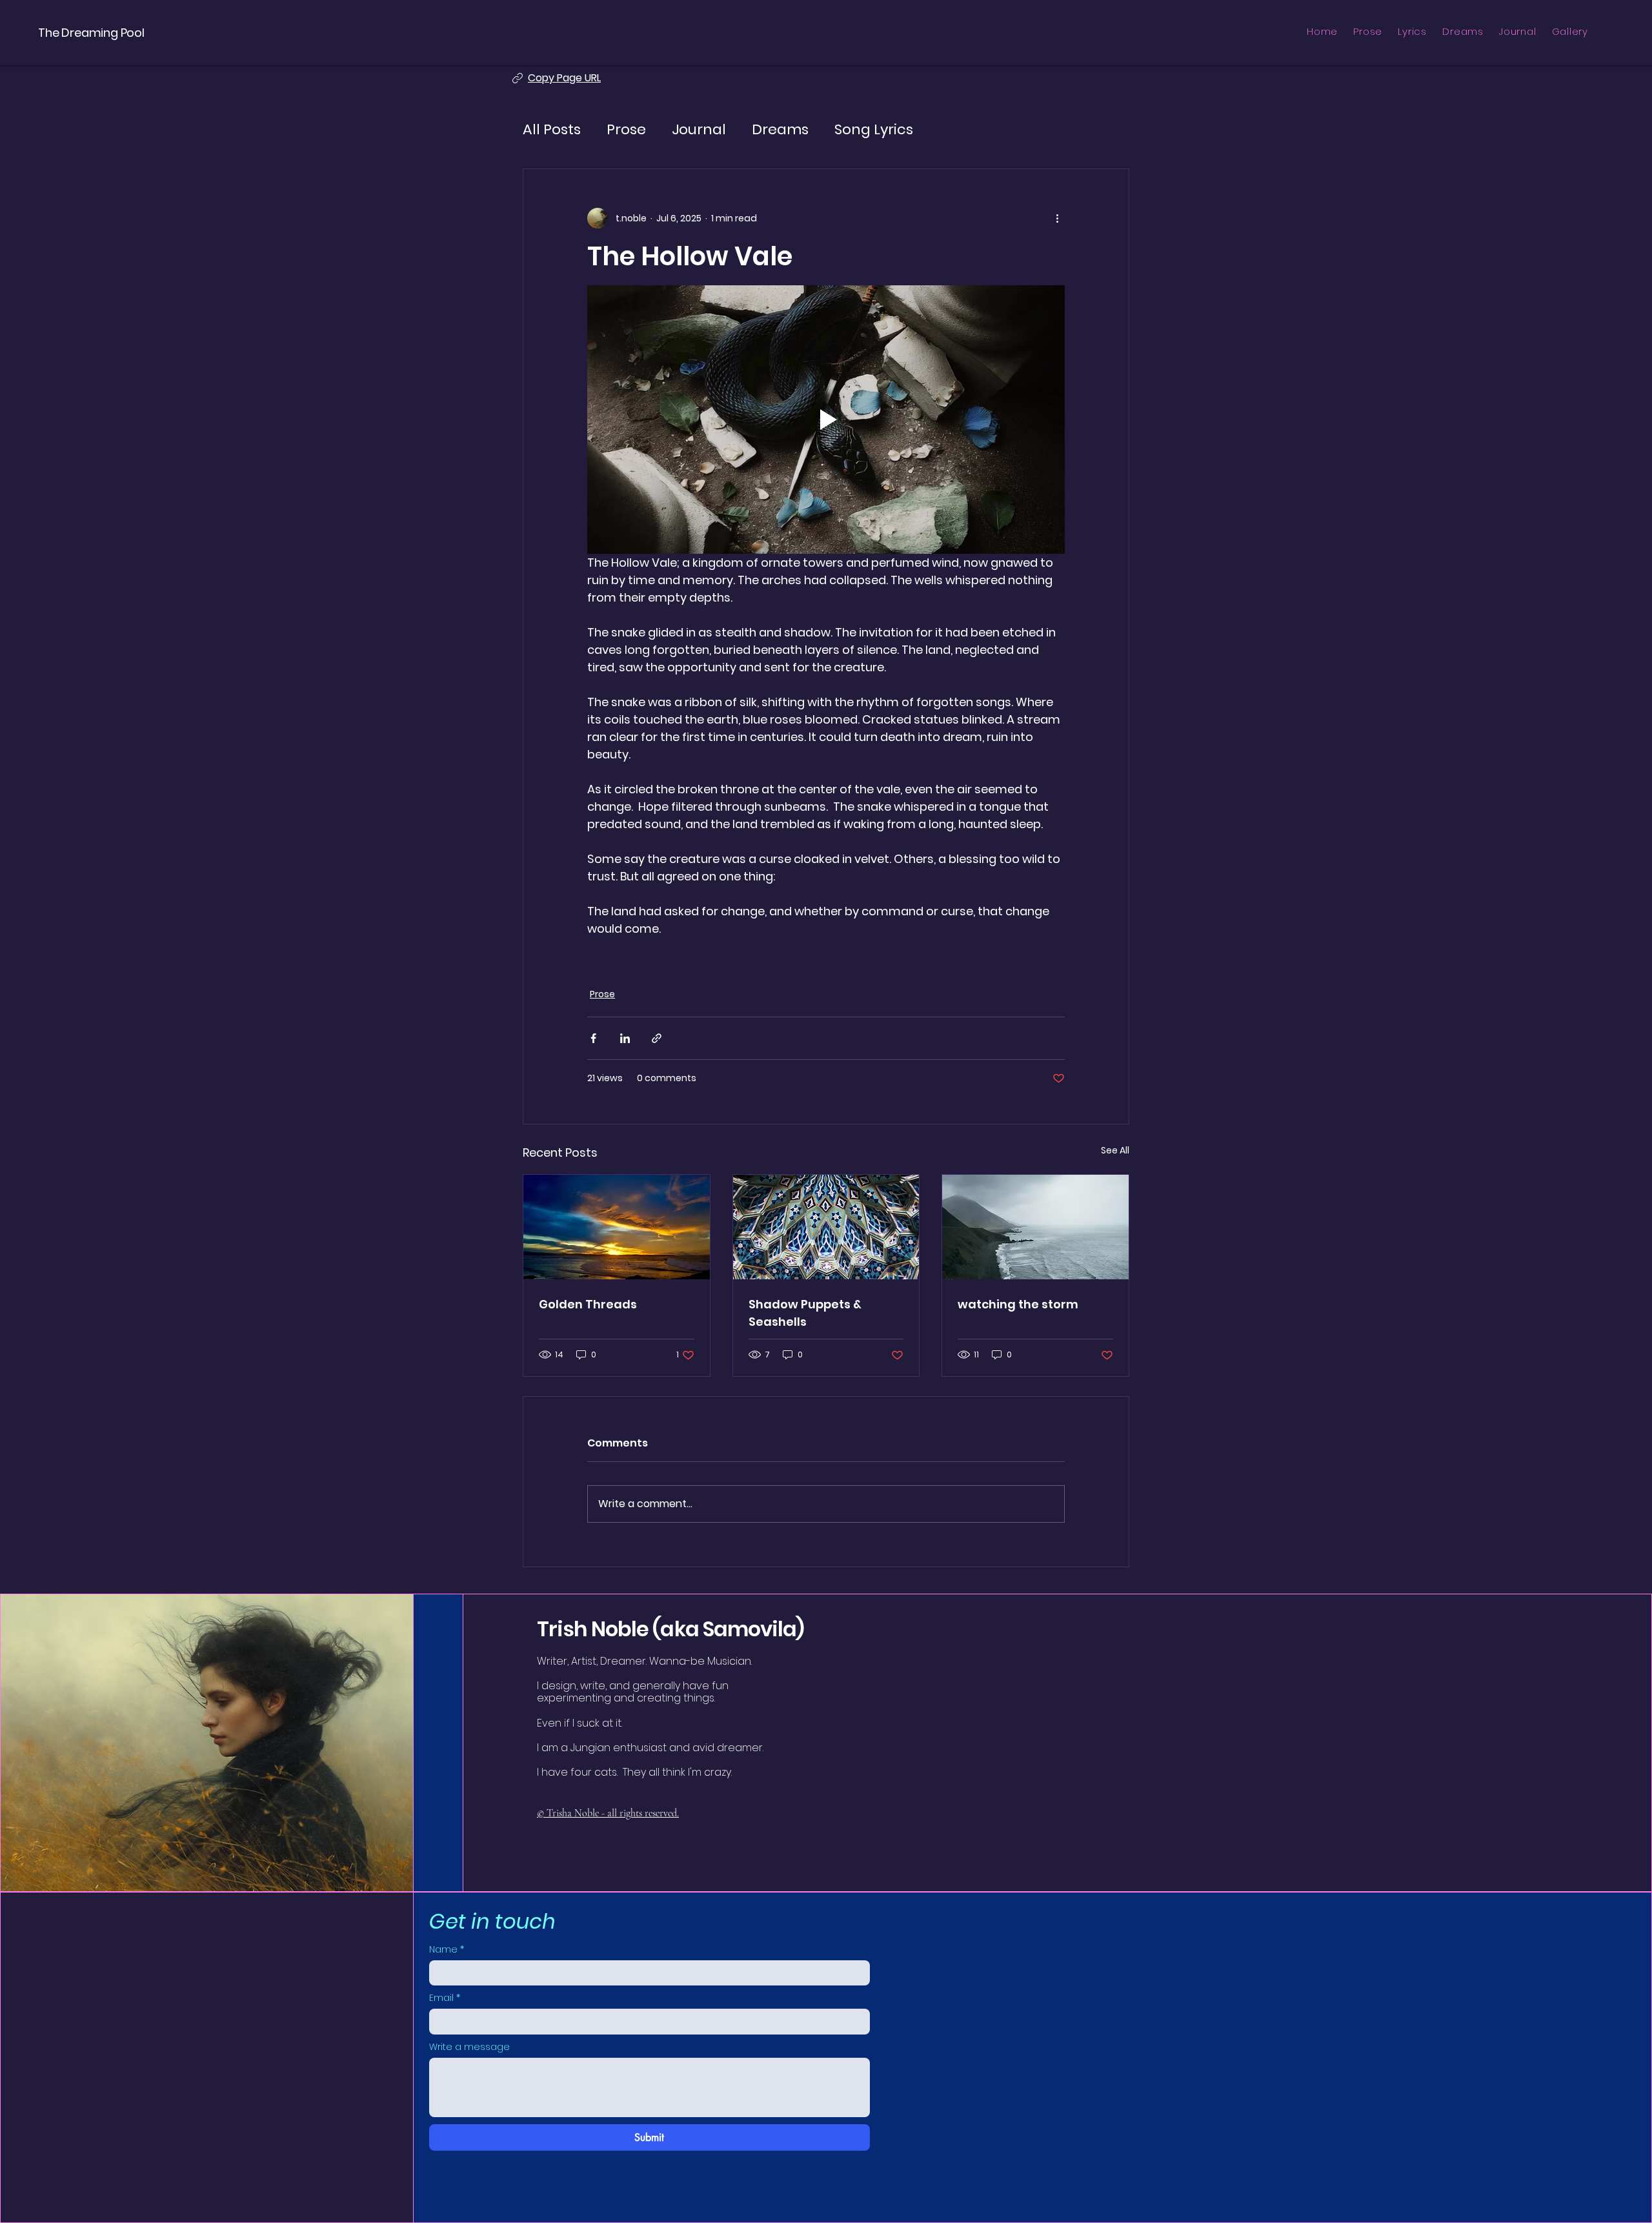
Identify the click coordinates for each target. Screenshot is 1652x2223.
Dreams (780, 130)
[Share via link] (657, 1038)
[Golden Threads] (617, 1227)
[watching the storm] (1035, 1227)
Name (447, 1950)
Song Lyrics (874, 130)
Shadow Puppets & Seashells (805, 1313)
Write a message (469, 2047)
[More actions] (1057, 218)
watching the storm (1018, 1304)
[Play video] (826, 420)
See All (1115, 1150)
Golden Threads (588, 1304)
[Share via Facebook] (593, 1038)
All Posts (552, 130)
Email (445, 1998)
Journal (699, 130)
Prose (626, 130)
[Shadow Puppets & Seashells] (826, 1227)
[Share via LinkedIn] (625, 1038)
